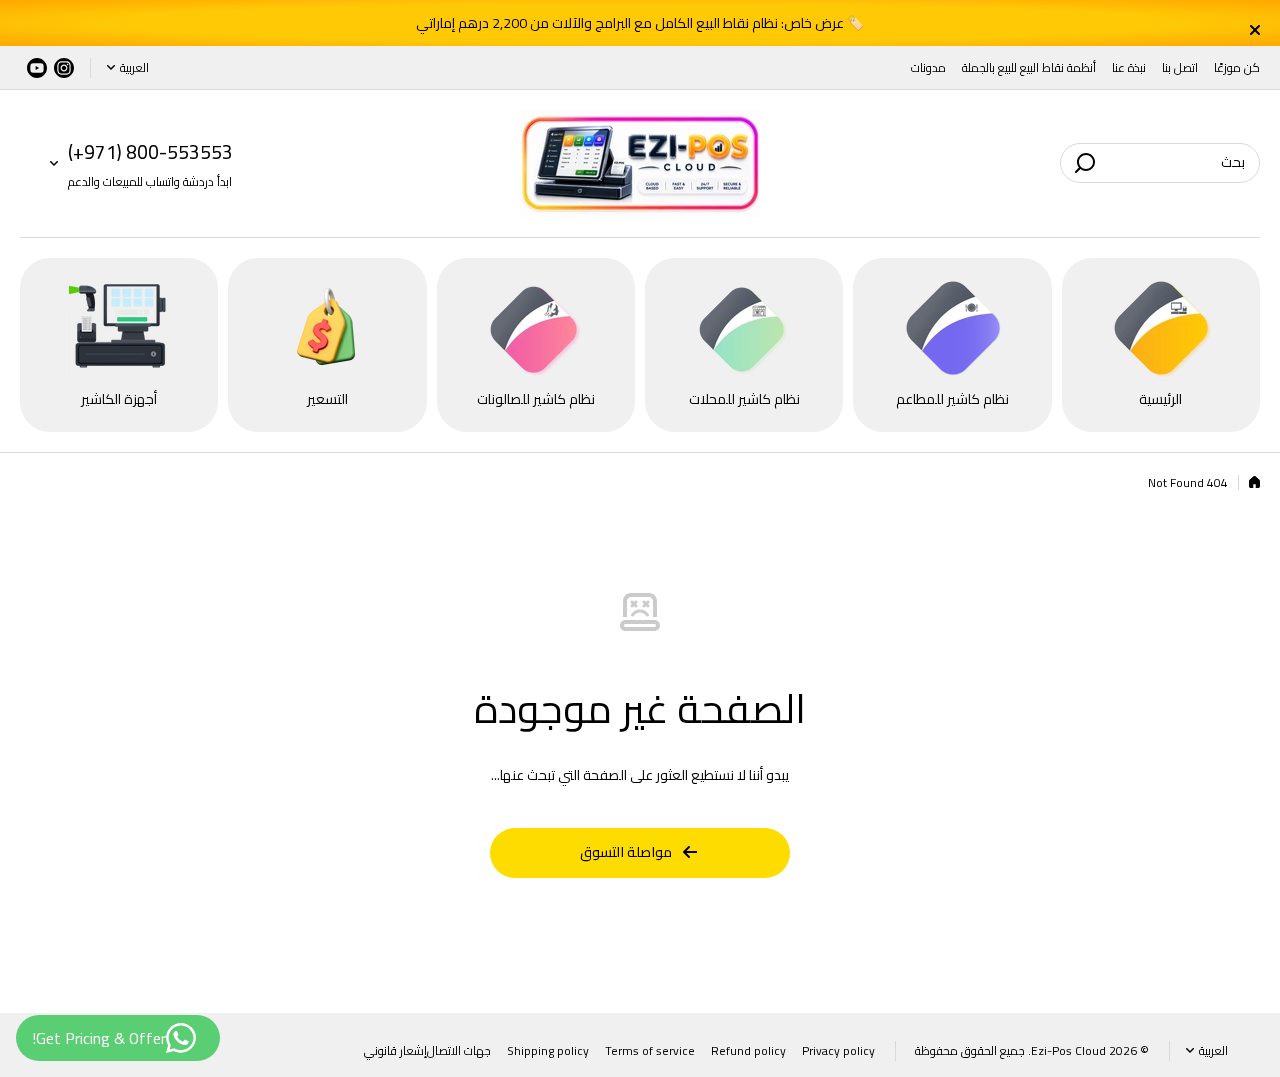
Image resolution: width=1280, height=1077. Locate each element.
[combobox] (1160, 163)
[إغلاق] (647, 30)
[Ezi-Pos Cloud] (640, 163)
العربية (134, 67)
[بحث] (1085, 163)
